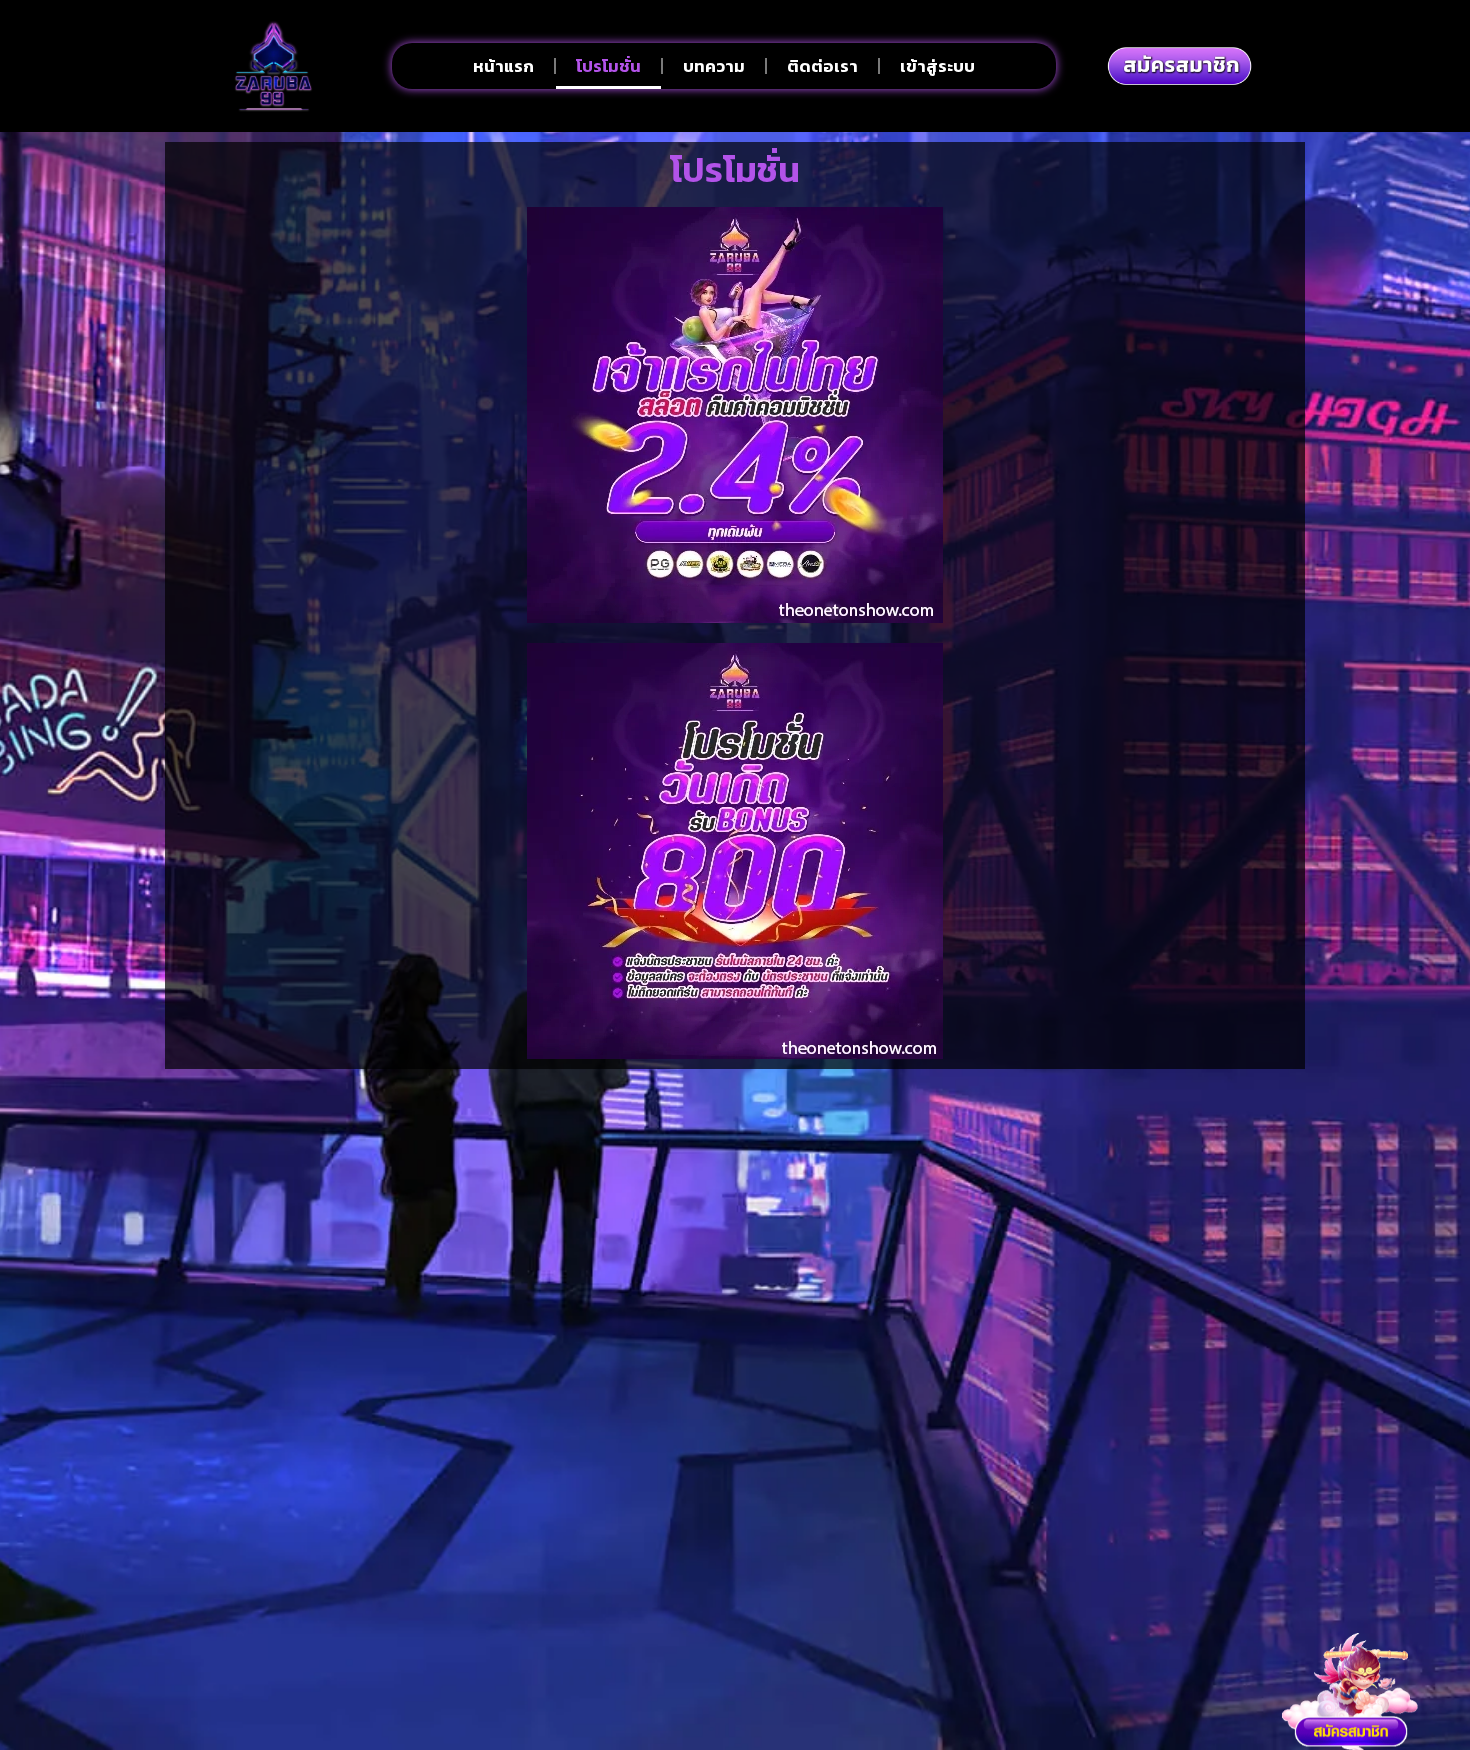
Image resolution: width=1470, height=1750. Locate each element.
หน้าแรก (503, 66)
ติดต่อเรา (822, 66)
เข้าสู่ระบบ (937, 66)
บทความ (714, 66)
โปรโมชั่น (608, 66)
